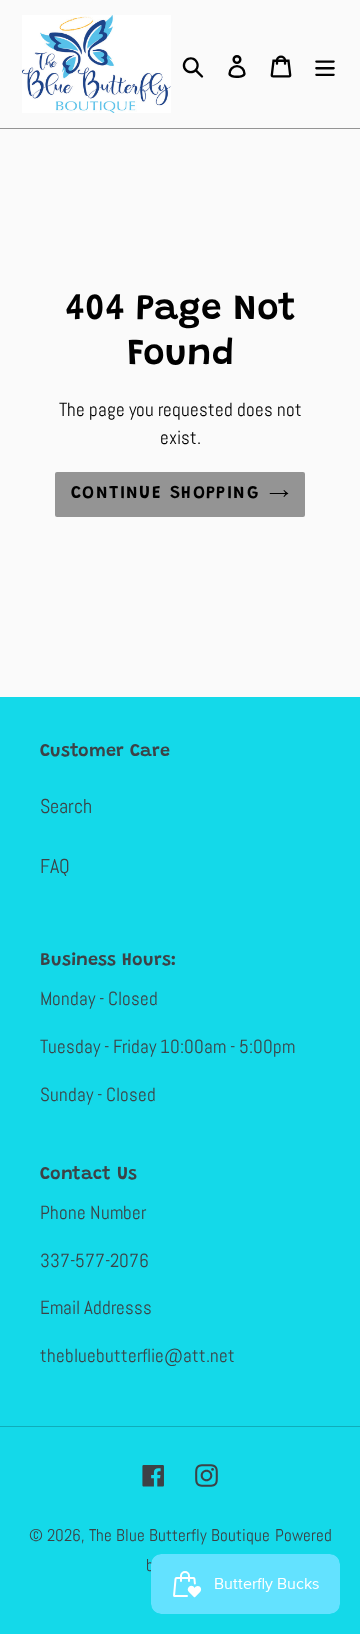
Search (66, 806)
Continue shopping (165, 494)
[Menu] (325, 64)
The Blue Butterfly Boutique (179, 1535)
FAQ (55, 866)
